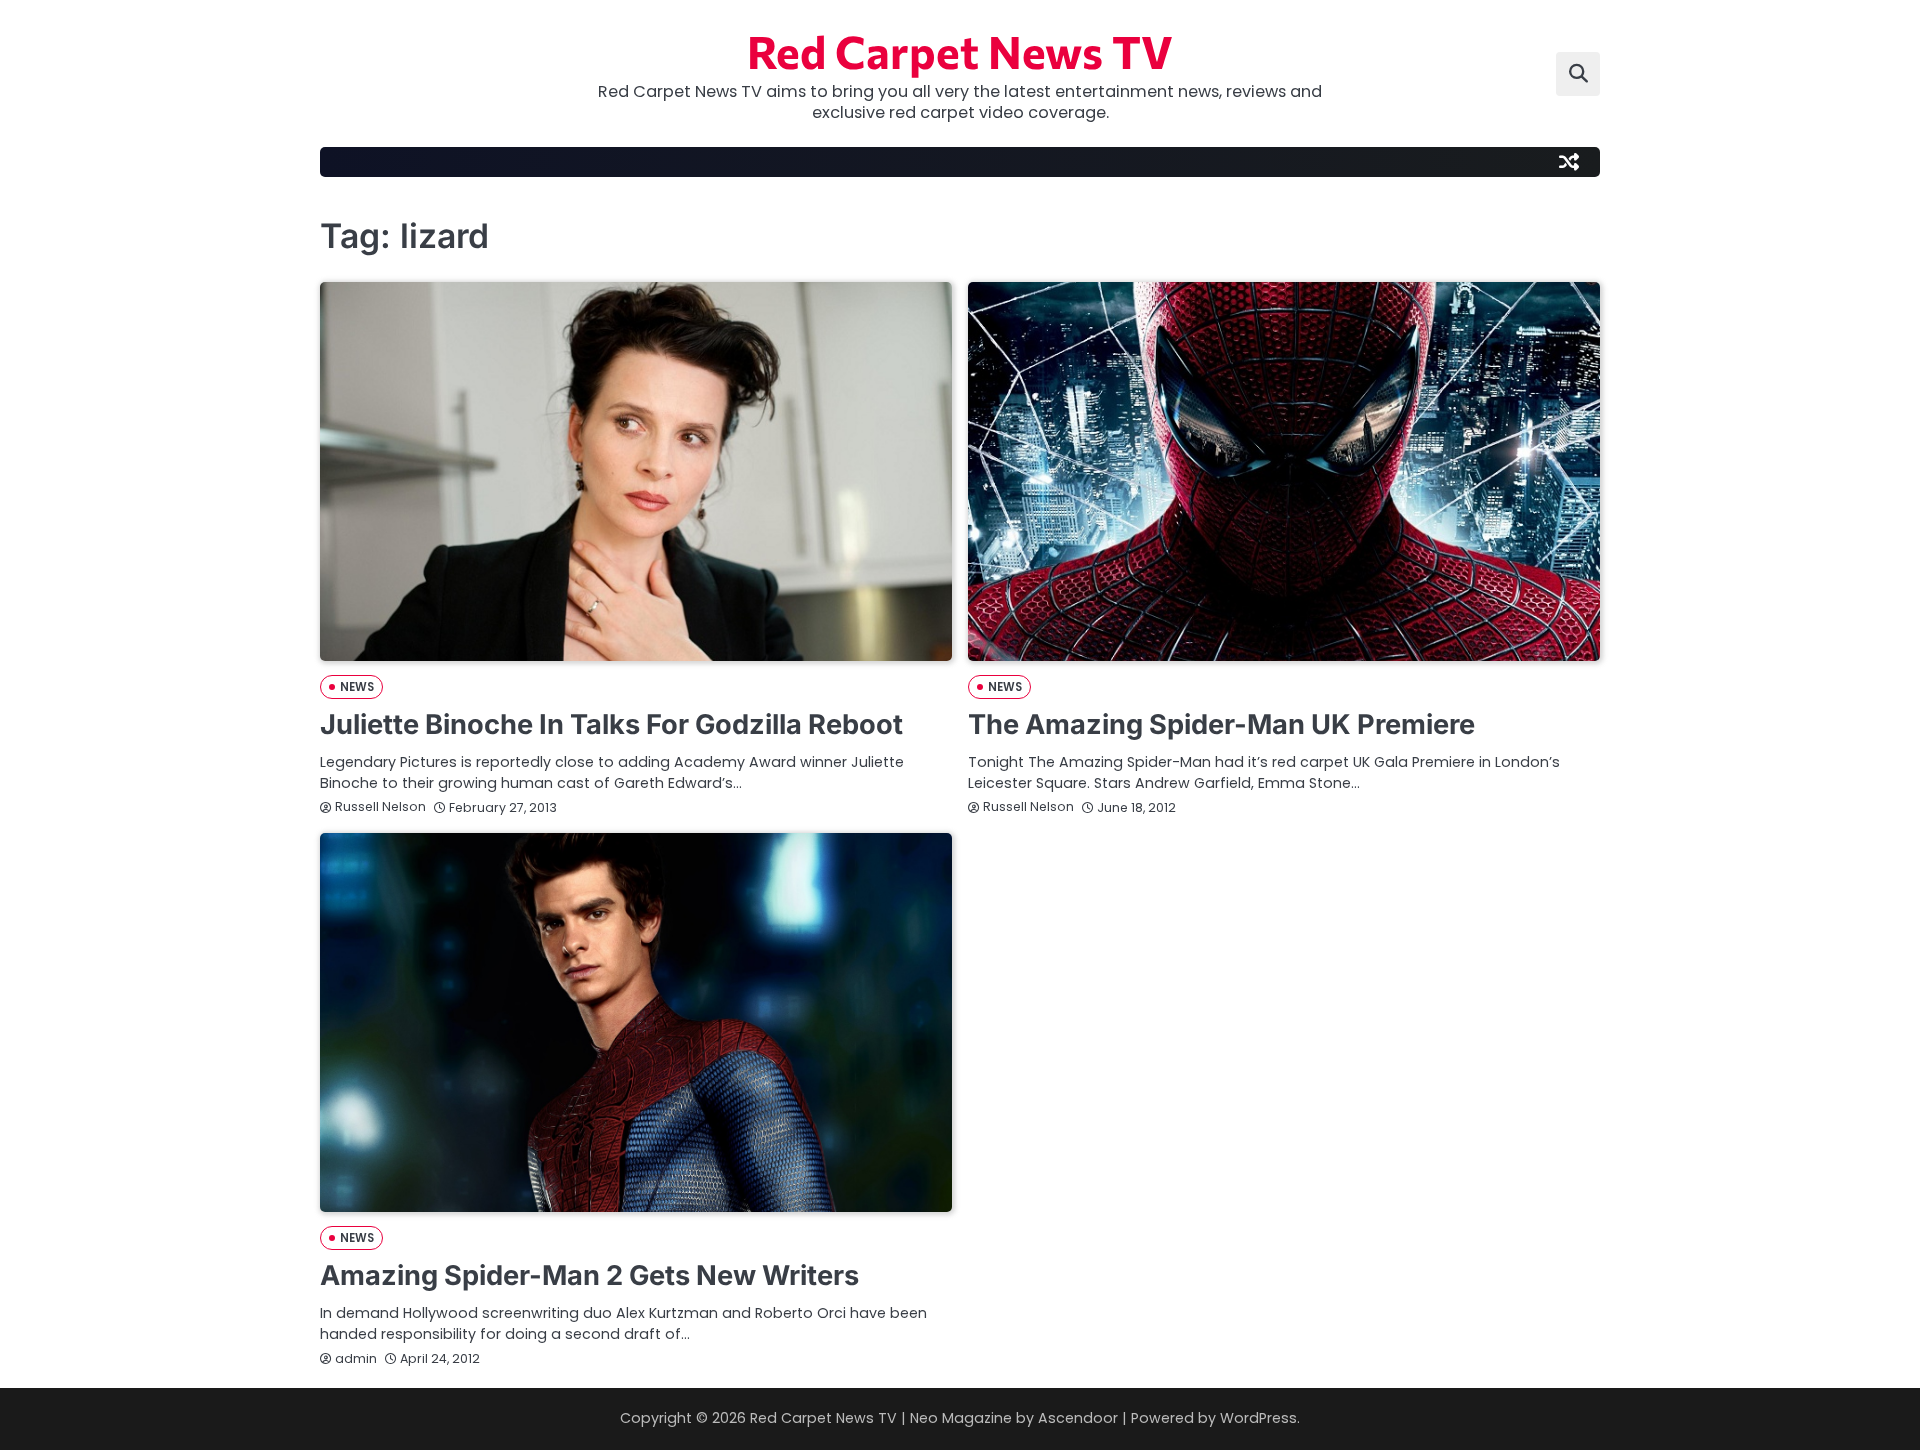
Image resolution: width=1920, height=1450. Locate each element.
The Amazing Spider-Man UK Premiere (1221, 724)
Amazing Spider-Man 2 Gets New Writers (589, 1275)
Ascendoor (1078, 1418)
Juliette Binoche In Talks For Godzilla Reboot (611, 724)
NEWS (357, 687)
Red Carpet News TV (960, 50)
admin (356, 1358)
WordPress (1258, 1418)
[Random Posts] (1569, 162)
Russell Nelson (380, 806)
